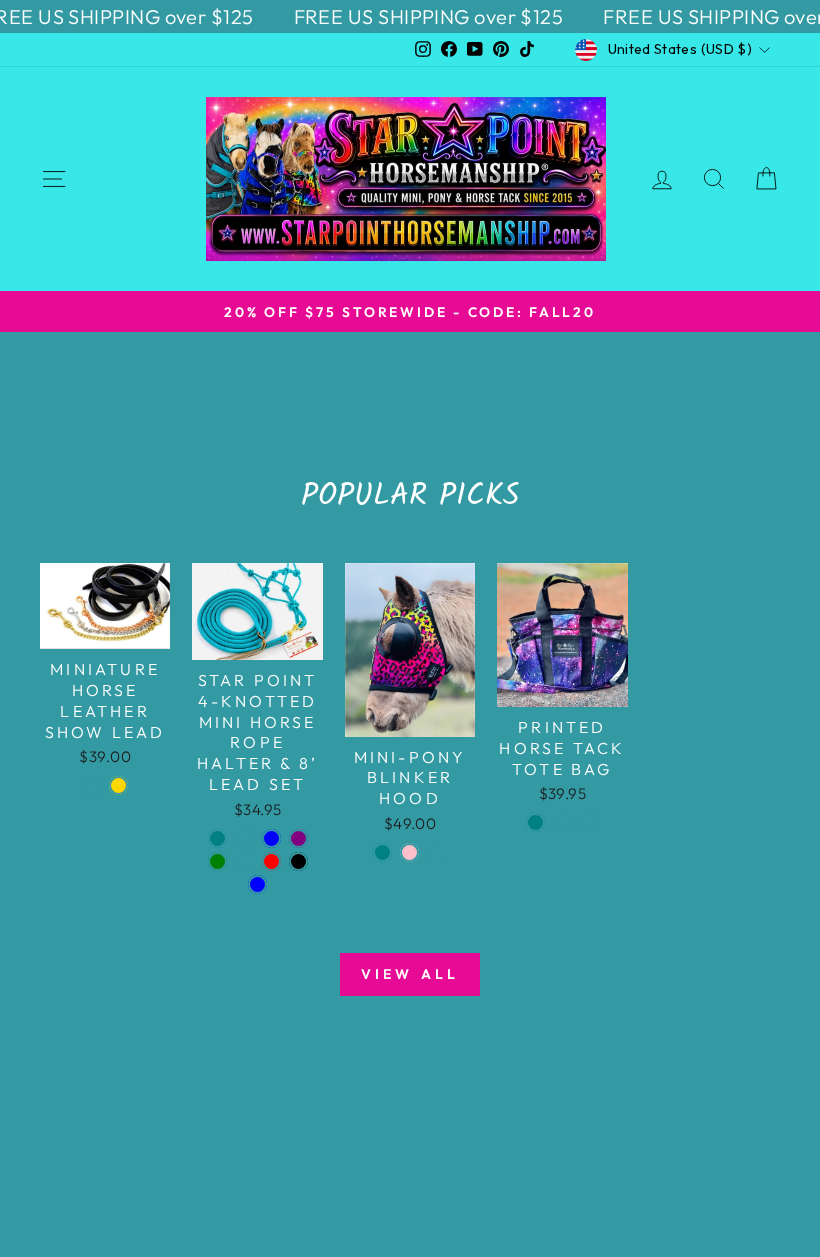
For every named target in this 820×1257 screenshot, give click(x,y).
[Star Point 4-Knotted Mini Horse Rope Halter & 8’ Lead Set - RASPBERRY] (244, 838)
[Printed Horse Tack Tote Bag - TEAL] (535, 822)
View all (410, 974)
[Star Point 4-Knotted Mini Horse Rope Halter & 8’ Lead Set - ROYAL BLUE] (271, 838)
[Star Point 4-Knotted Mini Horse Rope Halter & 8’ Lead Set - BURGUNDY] (244, 861)
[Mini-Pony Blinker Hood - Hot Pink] (409, 852)
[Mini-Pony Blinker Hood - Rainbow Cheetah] (436, 852)
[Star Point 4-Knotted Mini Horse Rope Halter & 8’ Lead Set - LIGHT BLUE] (257, 884)
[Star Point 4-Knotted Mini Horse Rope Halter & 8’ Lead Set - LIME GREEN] (217, 861)
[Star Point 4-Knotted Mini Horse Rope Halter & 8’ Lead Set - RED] (271, 861)
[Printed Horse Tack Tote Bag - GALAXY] (589, 822)
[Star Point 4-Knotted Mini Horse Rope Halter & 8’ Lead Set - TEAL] (217, 838)
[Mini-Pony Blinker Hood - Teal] (382, 852)
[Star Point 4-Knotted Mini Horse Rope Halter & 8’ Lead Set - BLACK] (298, 861)
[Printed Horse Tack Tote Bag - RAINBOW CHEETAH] (562, 822)
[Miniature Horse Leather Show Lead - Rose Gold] (118, 785)
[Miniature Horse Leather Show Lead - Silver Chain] (91, 785)
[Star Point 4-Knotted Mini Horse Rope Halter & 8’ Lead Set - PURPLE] (298, 838)
